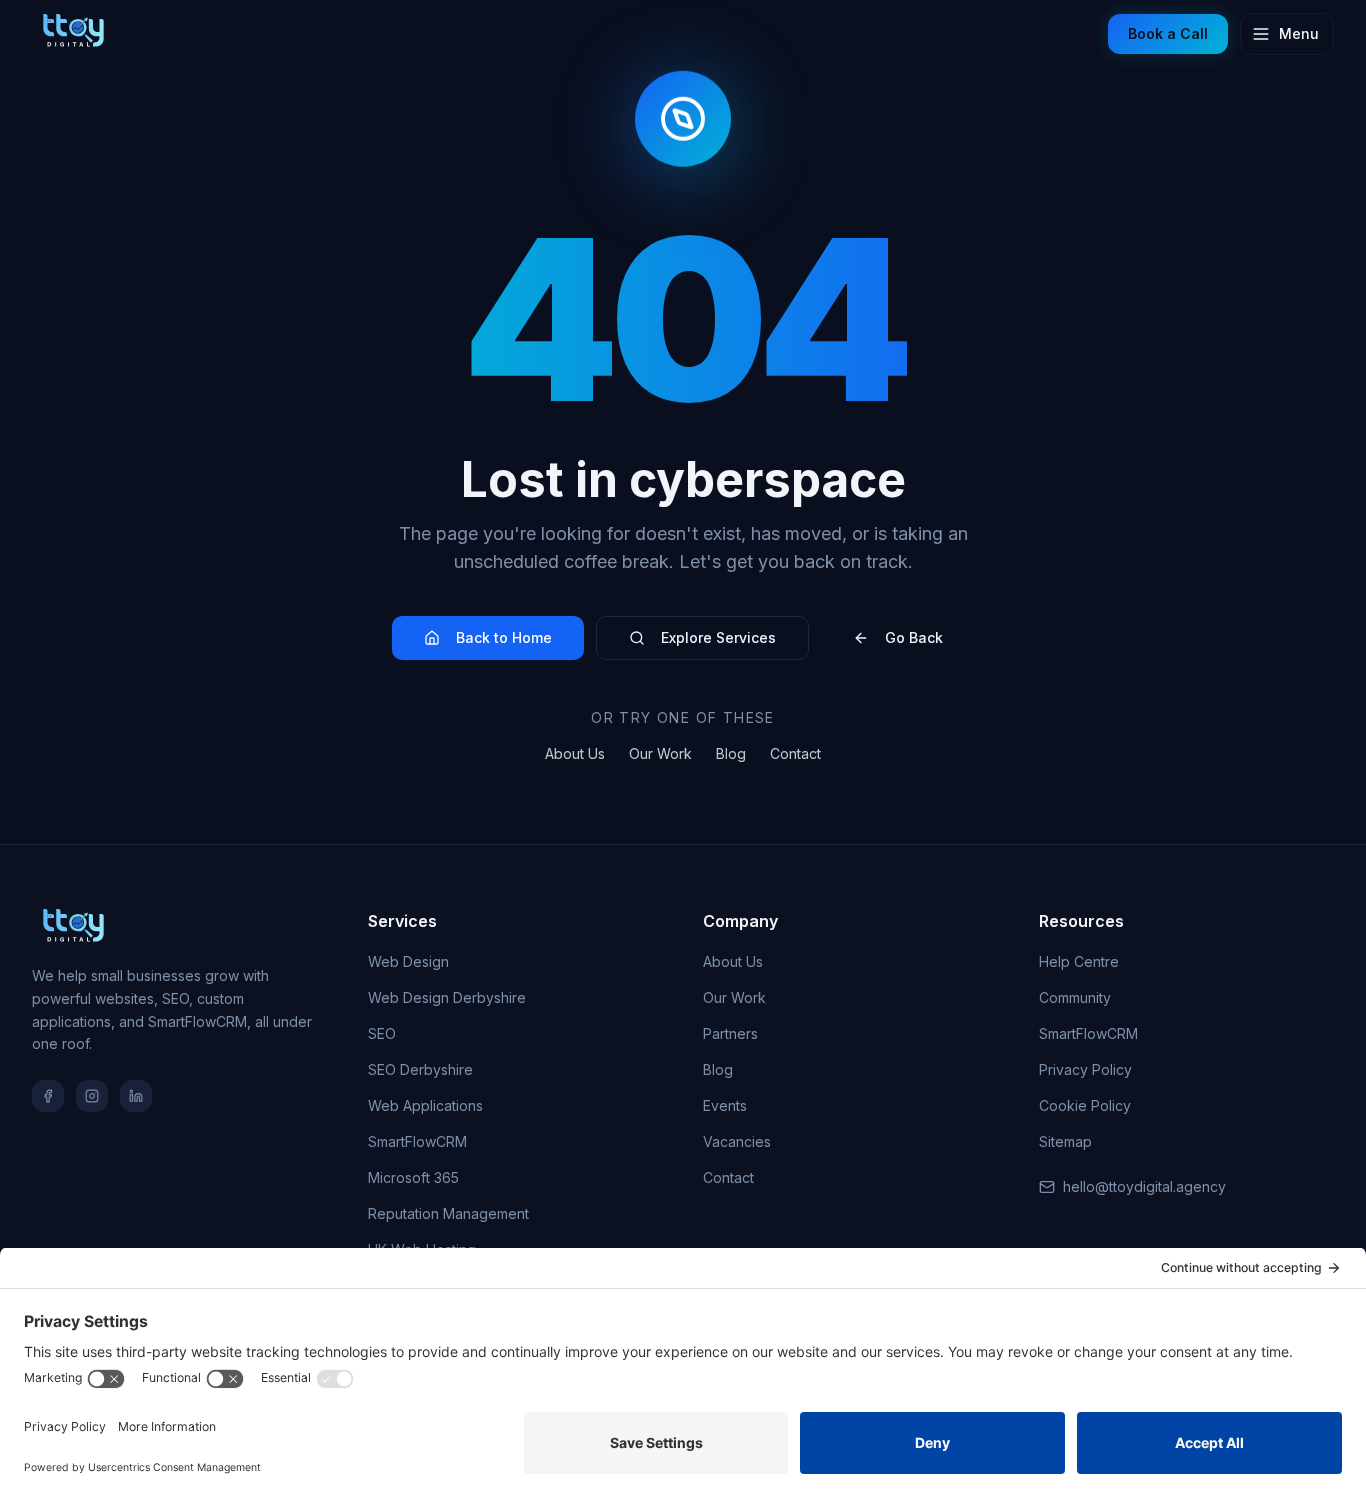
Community (1075, 997)
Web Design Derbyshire (447, 997)
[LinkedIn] (136, 1096)
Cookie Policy (1085, 1105)
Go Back (914, 637)
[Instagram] (92, 1096)
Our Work (660, 753)
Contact (795, 753)
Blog (731, 753)
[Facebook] (48, 1096)
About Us (575, 753)
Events (725, 1105)
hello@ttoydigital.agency (1144, 1186)
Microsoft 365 (413, 1177)
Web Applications (425, 1105)
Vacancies (737, 1141)
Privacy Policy (1085, 1069)
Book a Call (1168, 33)
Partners (730, 1033)
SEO (382, 1033)
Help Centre (1079, 961)
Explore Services (718, 637)
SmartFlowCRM (417, 1141)
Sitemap (1065, 1141)
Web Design (408, 961)
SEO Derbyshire (420, 1069)
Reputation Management (448, 1213)
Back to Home (504, 637)
